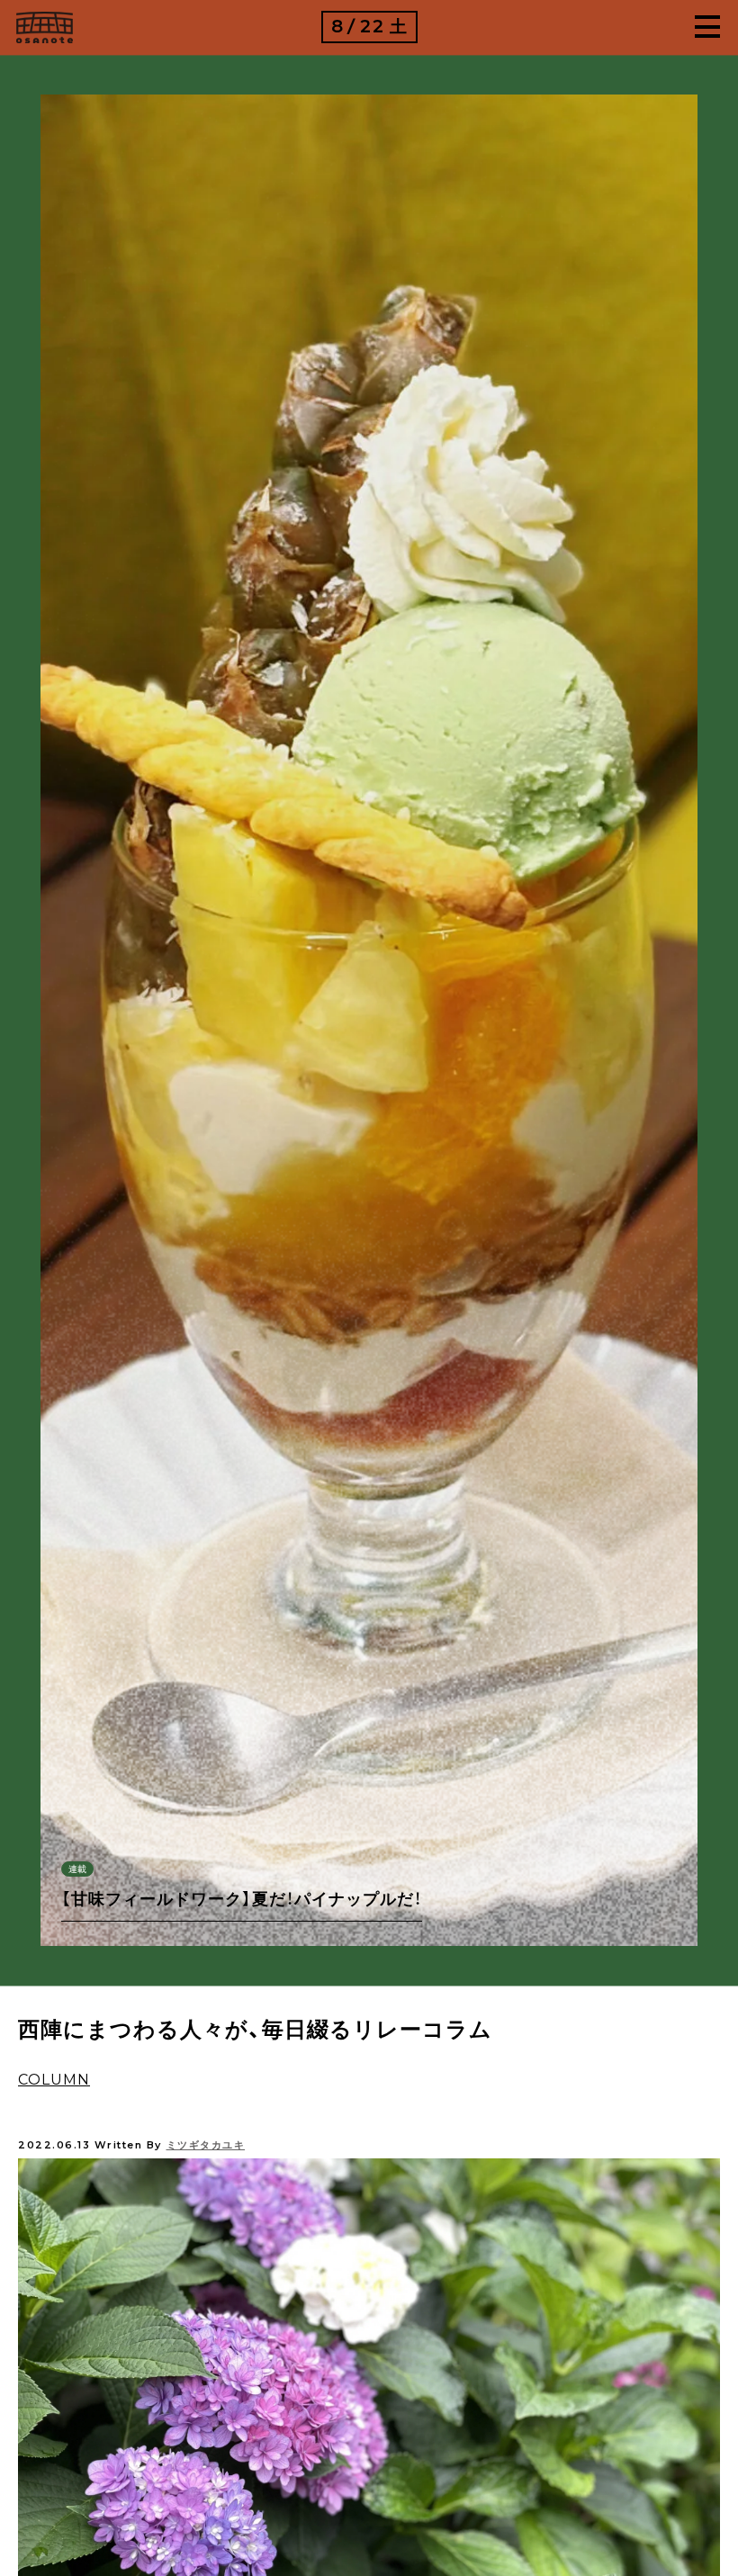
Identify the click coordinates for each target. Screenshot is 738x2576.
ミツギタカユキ (206, 2145)
